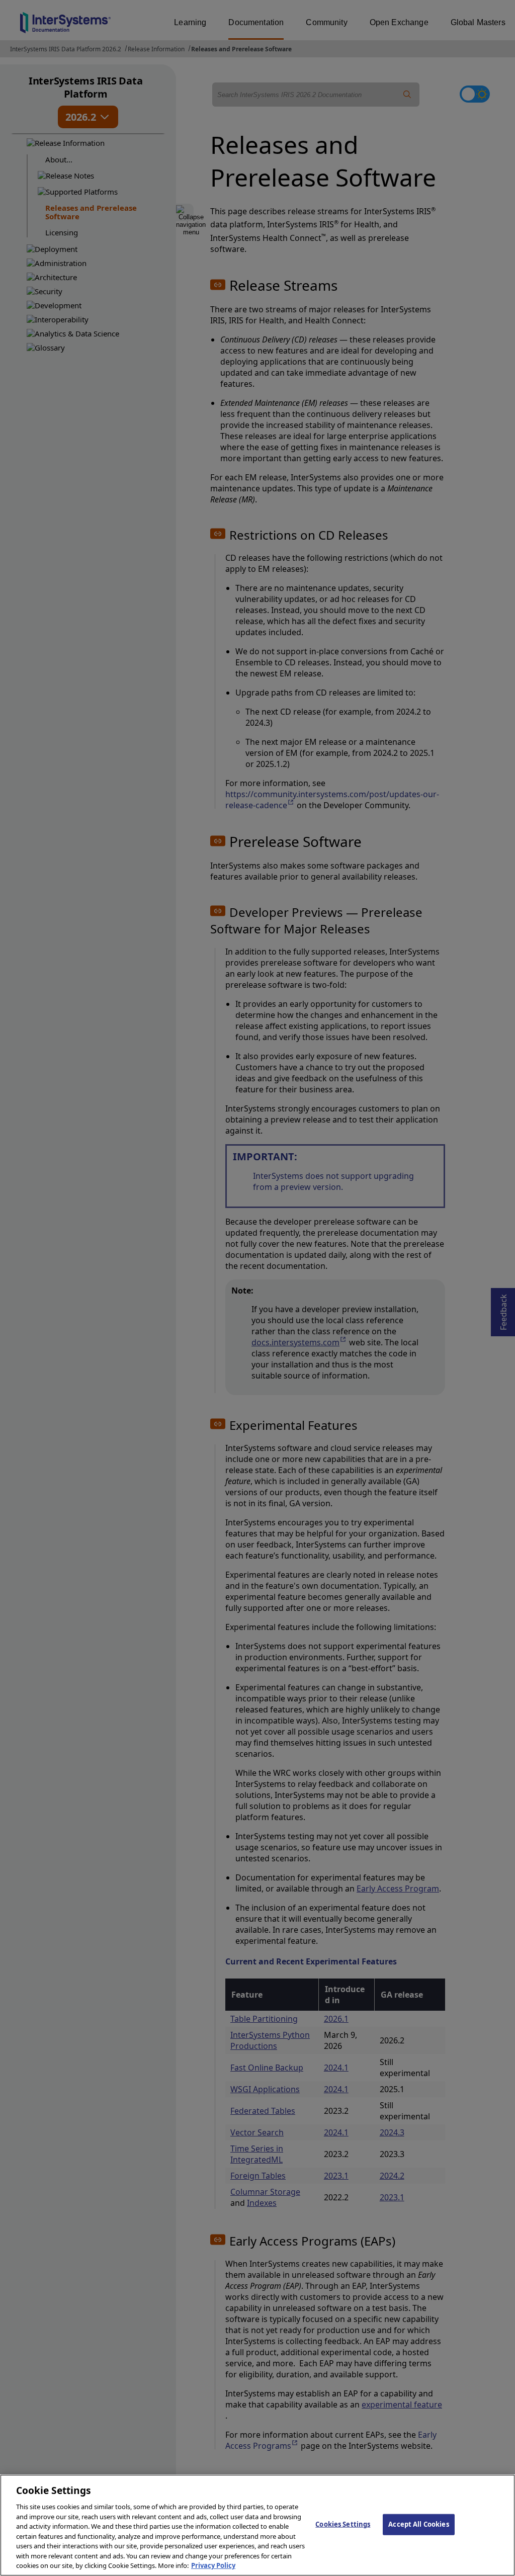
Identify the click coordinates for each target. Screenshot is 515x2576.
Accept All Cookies (418, 2524)
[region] (257, 2525)
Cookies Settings (343, 2524)
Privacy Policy (213, 2565)
